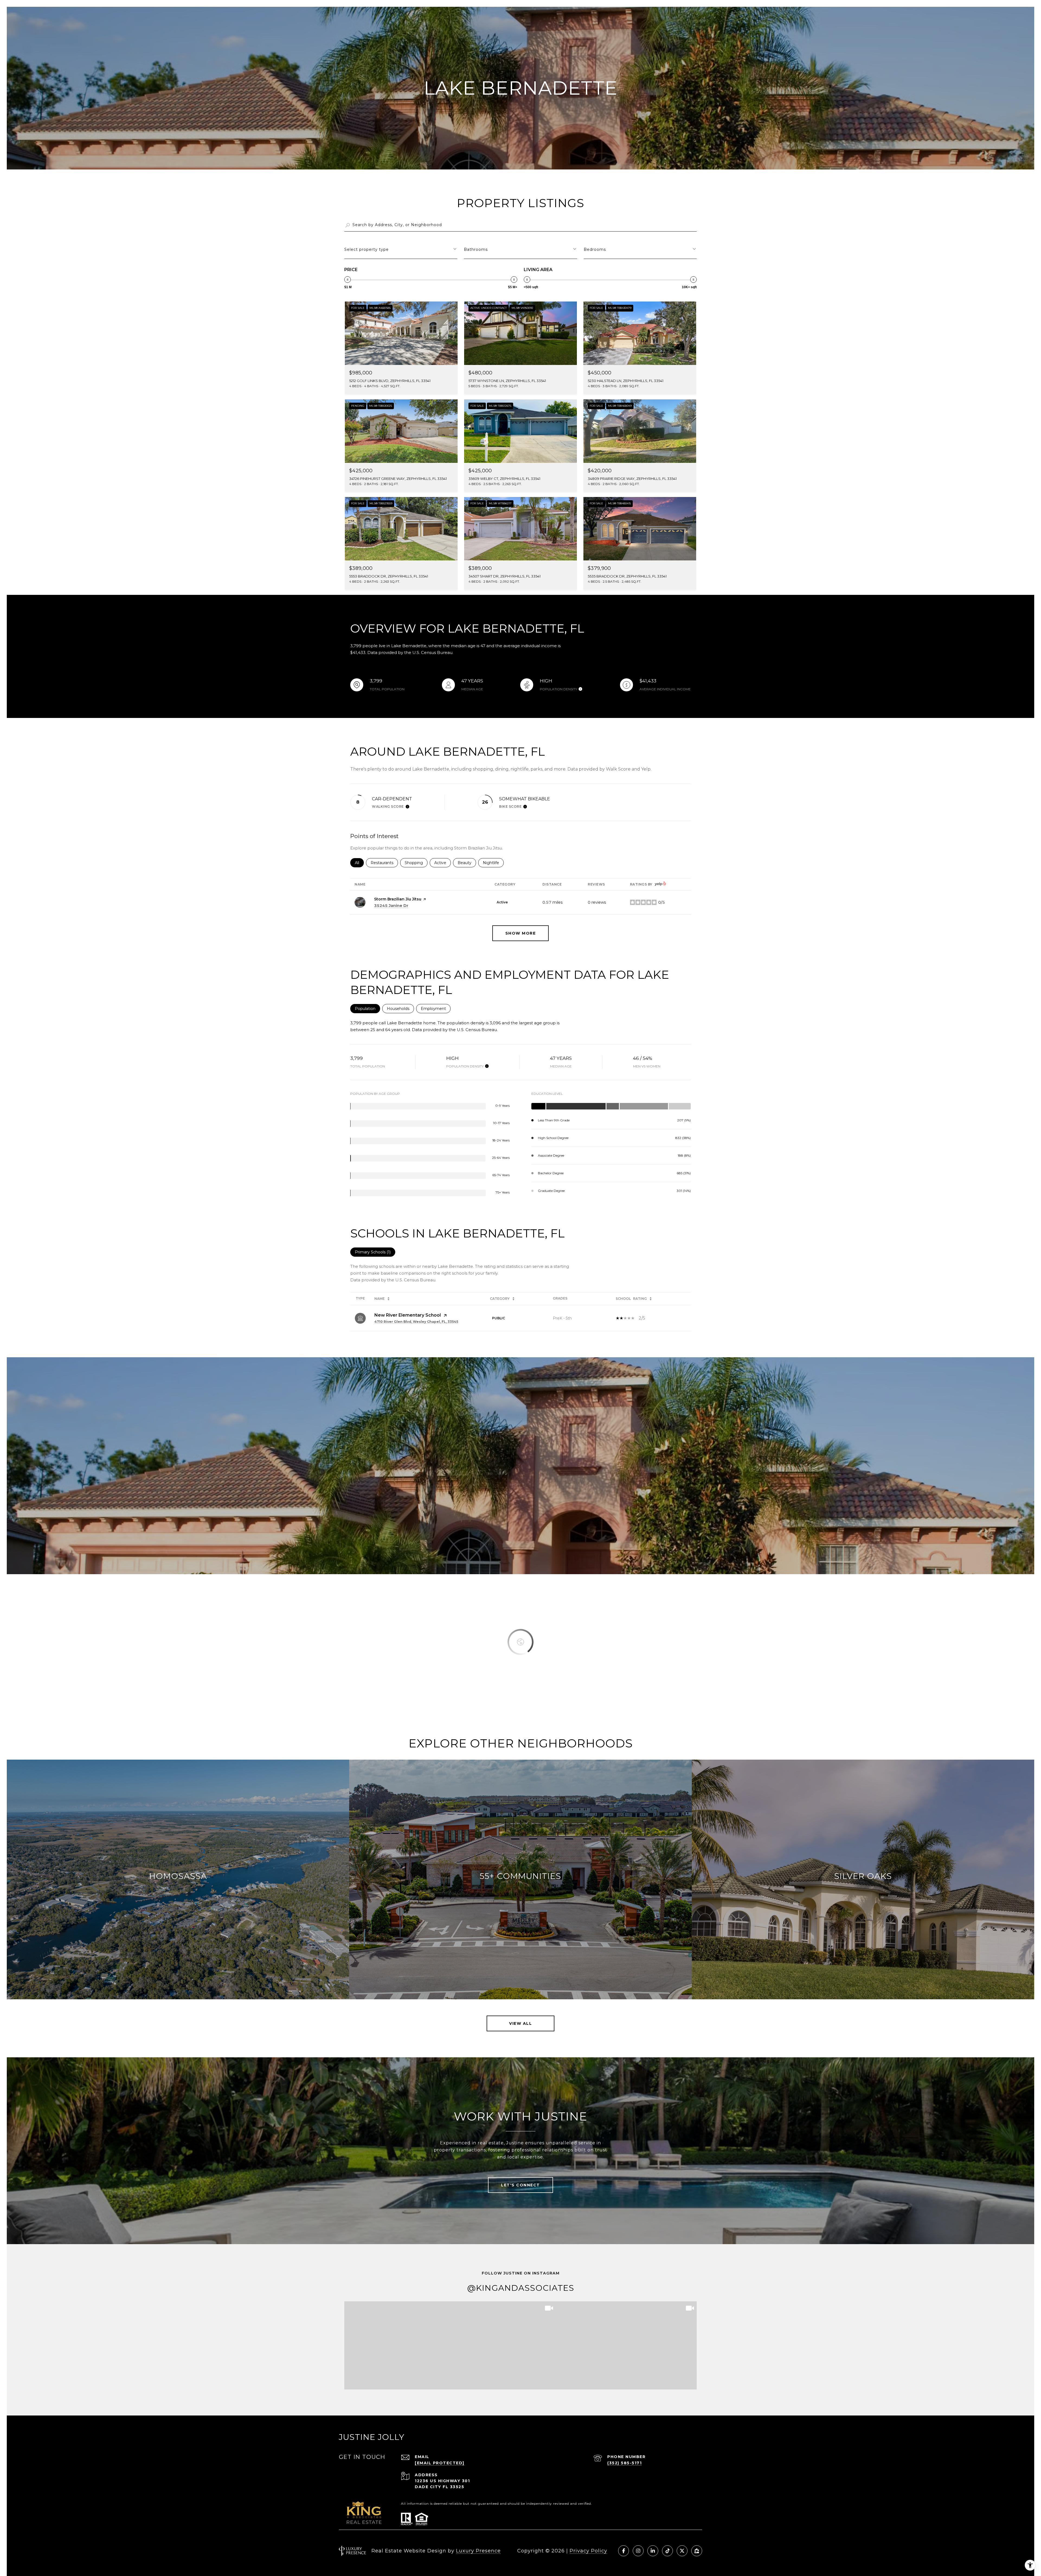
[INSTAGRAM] (638, 2551)
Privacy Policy (588, 2551)
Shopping (416, 863)
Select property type (367, 249)
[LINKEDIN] (653, 2551)
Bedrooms (595, 249)
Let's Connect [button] (520, 2185)
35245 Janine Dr (391, 906)
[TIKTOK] (667, 2551)
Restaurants (384, 863)
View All (520, 2023)
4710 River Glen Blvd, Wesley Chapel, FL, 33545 (416, 1322)
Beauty (467, 863)
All (359, 863)
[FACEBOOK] (624, 2551)
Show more (521, 933)
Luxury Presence (478, 2551)
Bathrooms (476, 249)
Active (443, 863)
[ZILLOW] (697, 2551)
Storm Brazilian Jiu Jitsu (398, 899)
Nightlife (493, 863)
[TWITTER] (682, 2551)
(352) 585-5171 (624, 2463)
